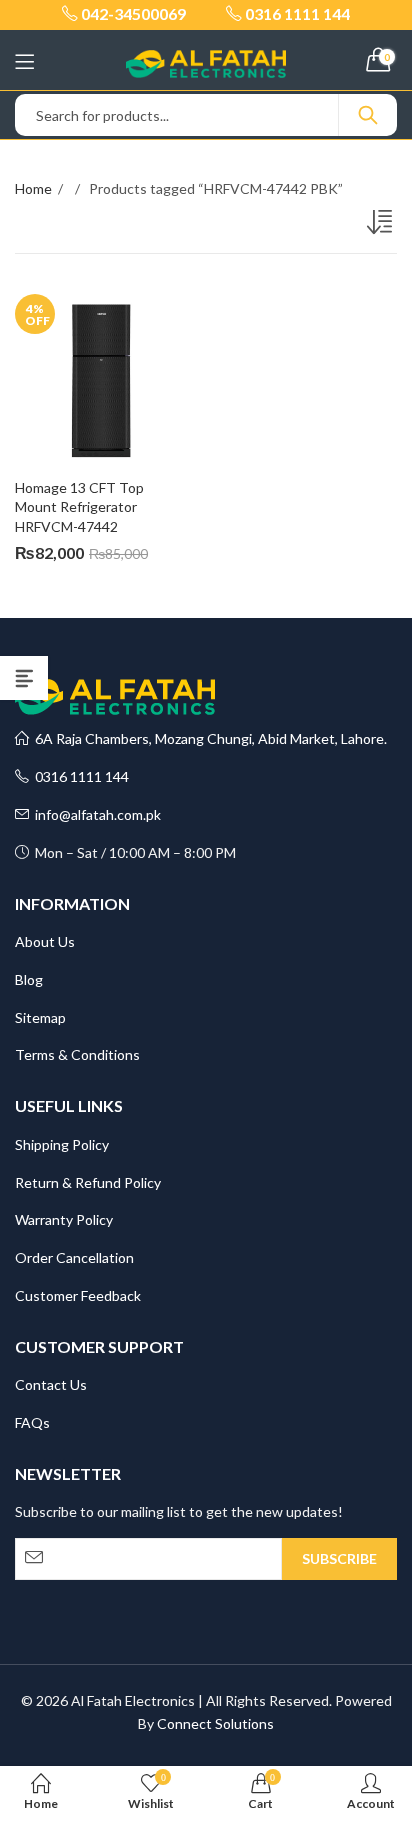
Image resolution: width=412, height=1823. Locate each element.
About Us (45, 941)
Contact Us (51, 1384)
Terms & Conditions (77, 1054)
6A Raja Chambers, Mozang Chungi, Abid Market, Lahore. (208, 738)
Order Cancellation (74, 1257)
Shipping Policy (62, 1144)
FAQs (32, 1422)
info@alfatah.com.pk (95, 814)
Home (33, 188)
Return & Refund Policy (88, 1182)
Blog (29, 979)
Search (368, 115)
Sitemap (40, 1017)
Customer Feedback (78, 1295)
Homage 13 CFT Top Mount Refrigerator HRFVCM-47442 (81, 507)
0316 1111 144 (79, 776)
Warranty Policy (64, 1219)
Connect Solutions (215, 1723)
